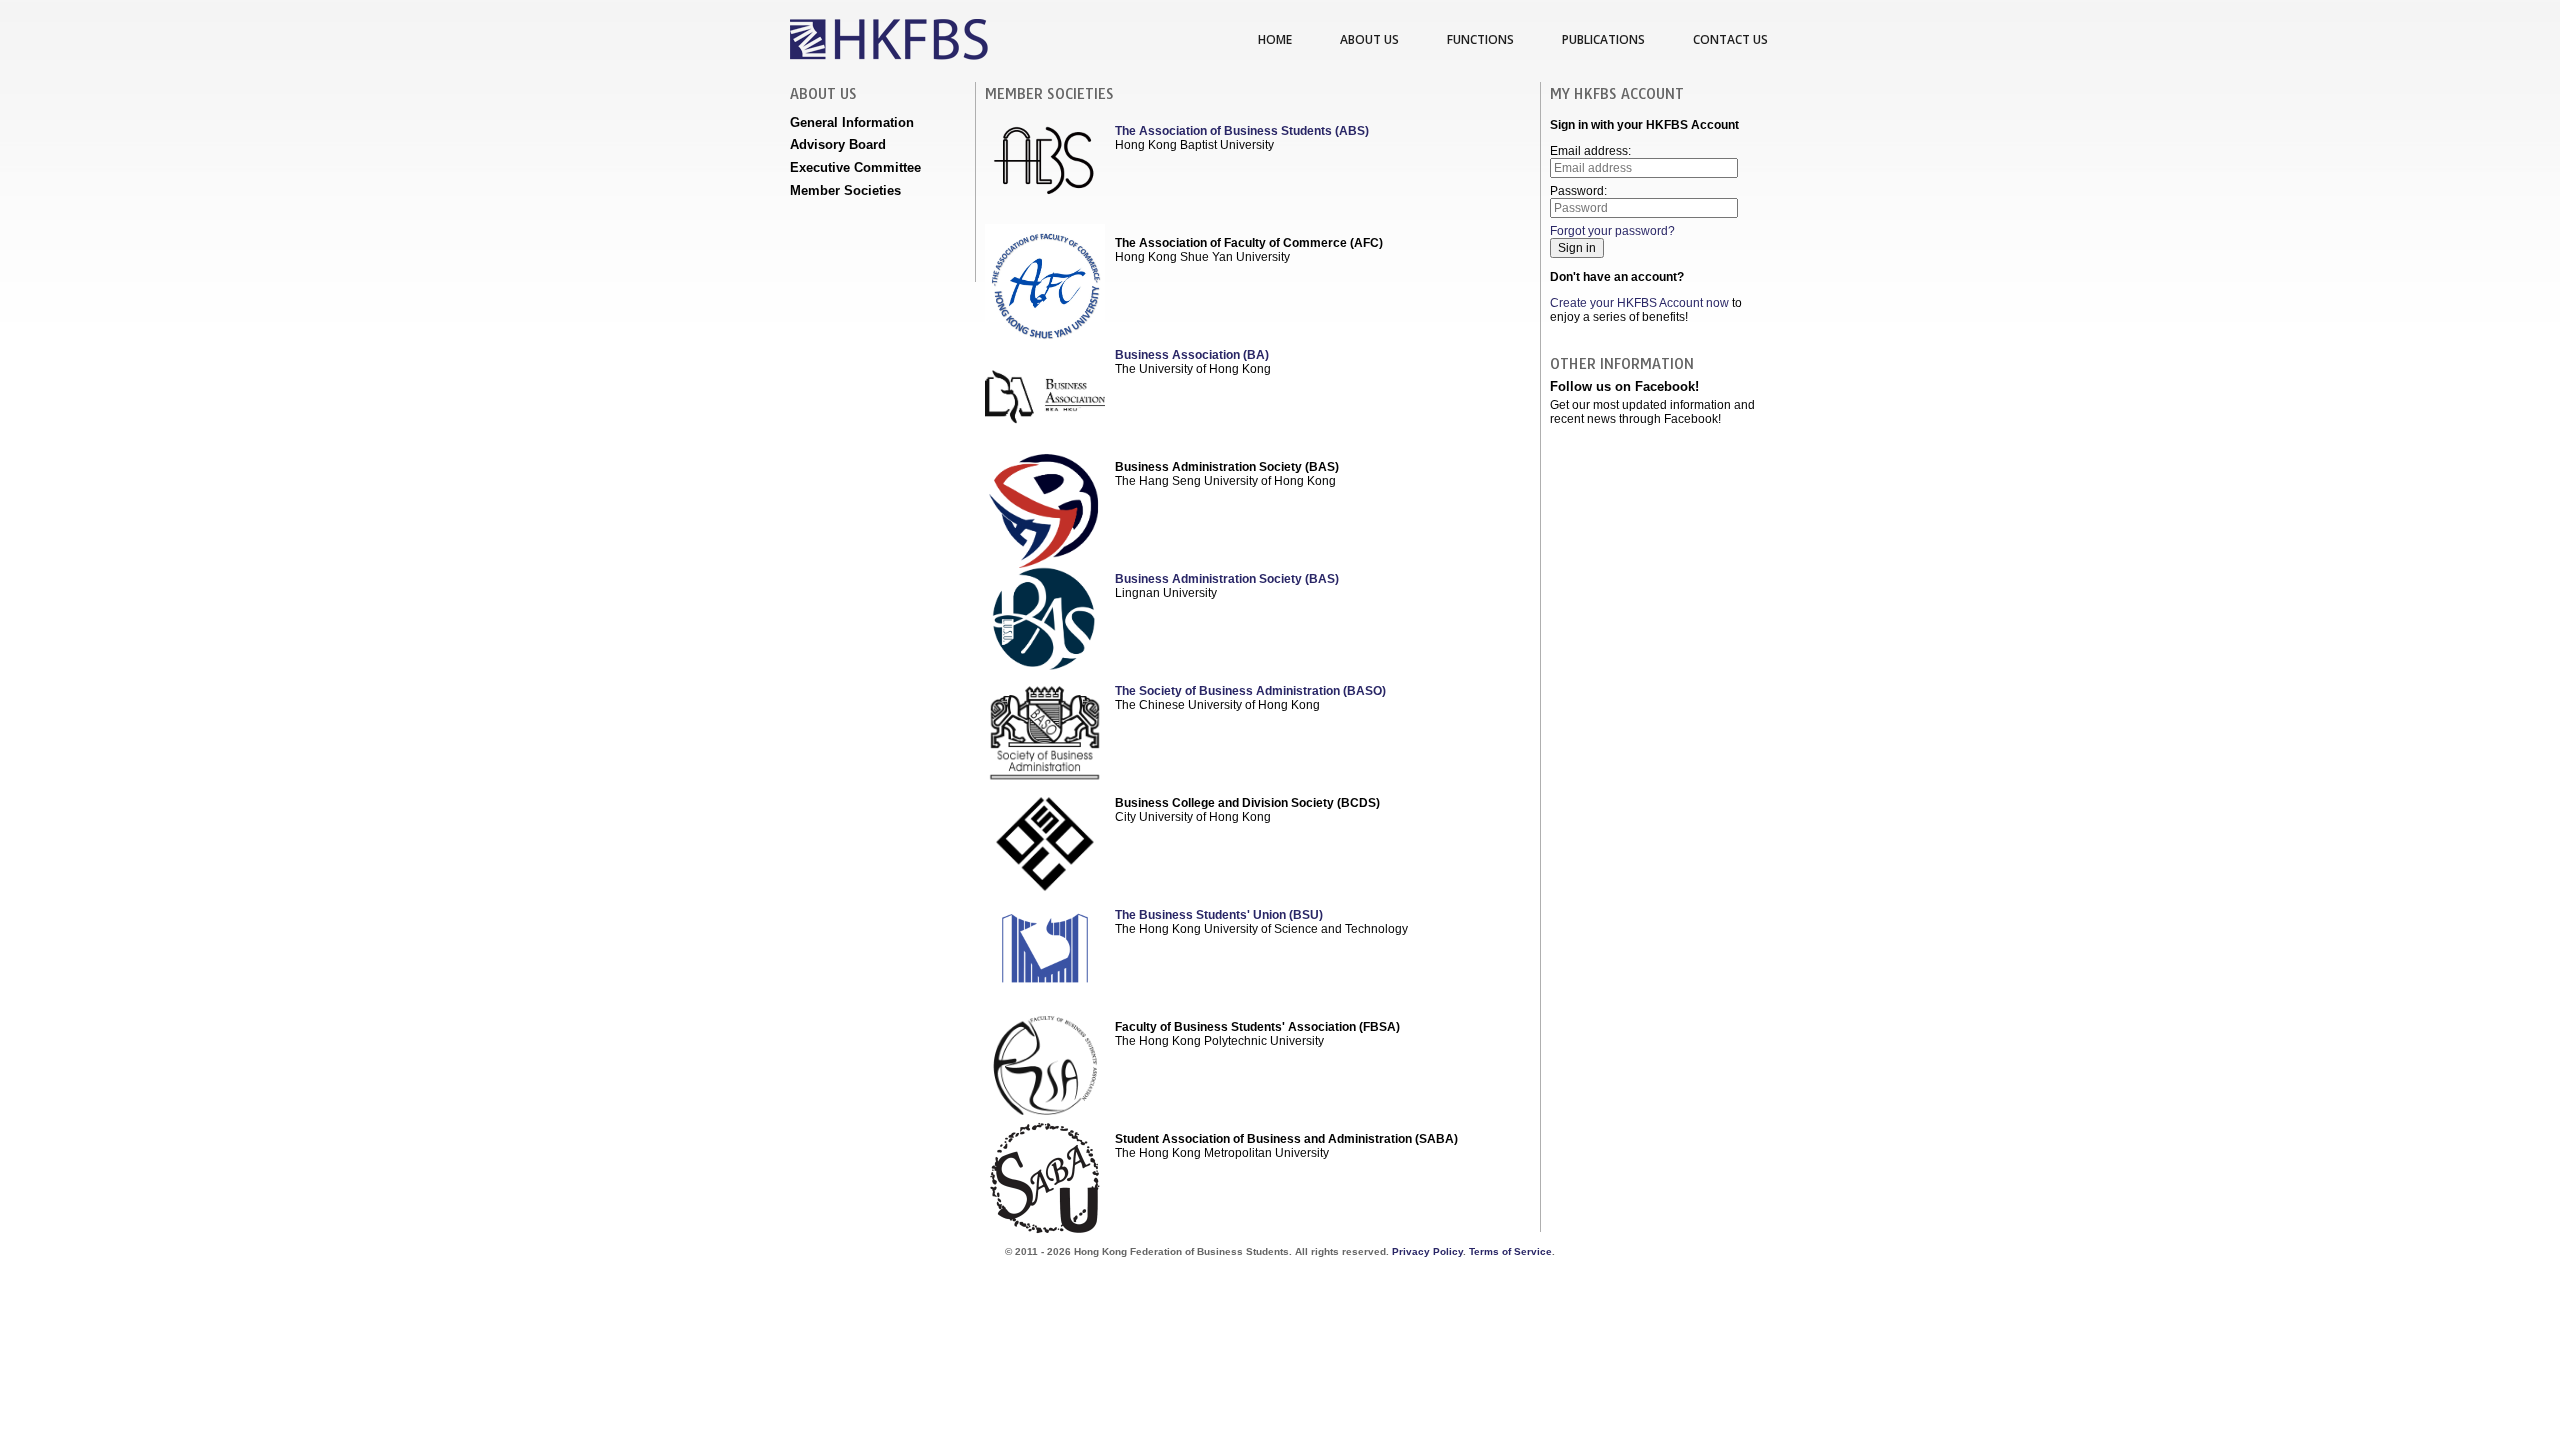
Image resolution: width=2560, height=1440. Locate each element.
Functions (1480, 39)
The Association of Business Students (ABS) (1242, 131)
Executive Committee (855, 167)
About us (1369, 39)
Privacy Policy (1427, 1251)
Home (1275, 39)
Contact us (1730, 39)
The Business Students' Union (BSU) (1219, 915)
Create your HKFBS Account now (1639, 303)
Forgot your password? (1612, 231)
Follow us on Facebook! (1624, 386)
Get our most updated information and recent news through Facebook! (1652, 412)
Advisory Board (838, 144)
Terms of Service (1510, 1251)
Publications (1603, 39)
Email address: (1590, 151)
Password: (1578, 191)
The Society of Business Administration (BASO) (1250, 691)
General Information (852, 122)
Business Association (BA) (1192, 355)
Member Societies (845, 190)
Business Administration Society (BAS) (1227, 579)
